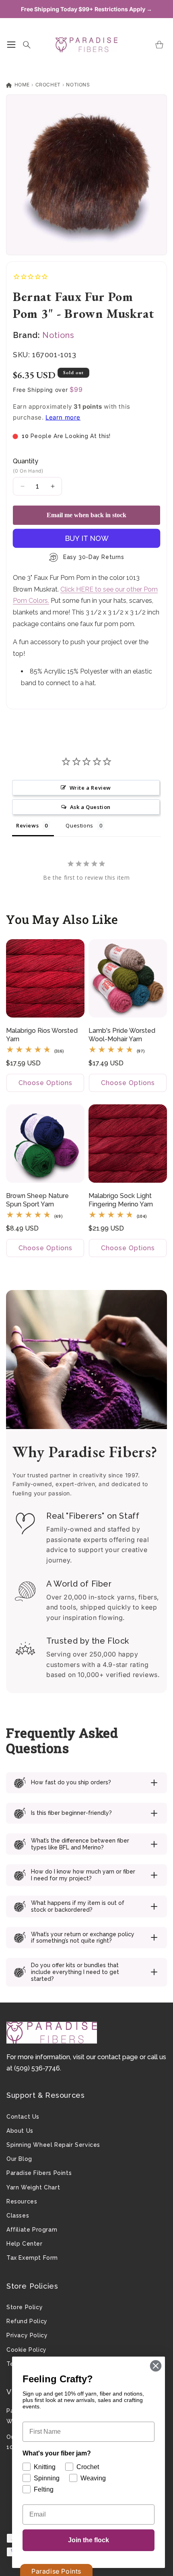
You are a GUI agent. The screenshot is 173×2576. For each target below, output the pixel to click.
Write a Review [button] (90, 788)
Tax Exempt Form (32, 2258)
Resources (22, 2201)
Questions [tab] (79, 825)
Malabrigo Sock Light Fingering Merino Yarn (121, 1200)
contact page (118, 2057)
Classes (18, 2216)
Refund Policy (27, 2321)
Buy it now (87, 538)
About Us (20, 2131)
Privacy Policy (27, 2335)
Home (21, 85)
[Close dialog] (156, 2366)
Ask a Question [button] (90, 807)
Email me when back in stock (86, 515)
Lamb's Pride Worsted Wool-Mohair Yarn (122, 1035)
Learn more (63, 417)
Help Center (25, 2244)
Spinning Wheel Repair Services (53, 2145)
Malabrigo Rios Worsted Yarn (42, 1035)
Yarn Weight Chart (33, 2187)
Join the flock (89, 2540)
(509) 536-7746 (37, 2068)
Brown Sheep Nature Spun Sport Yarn (37, 1200)
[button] (11, 45)
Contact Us (23, 2117)
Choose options (45, 1083)
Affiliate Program (32, 2230)
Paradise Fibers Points (39, 2173)
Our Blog (19, 2159)
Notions (78, 85)
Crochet (48, 85)
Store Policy (25, 2307)
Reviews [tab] (27, 825)
